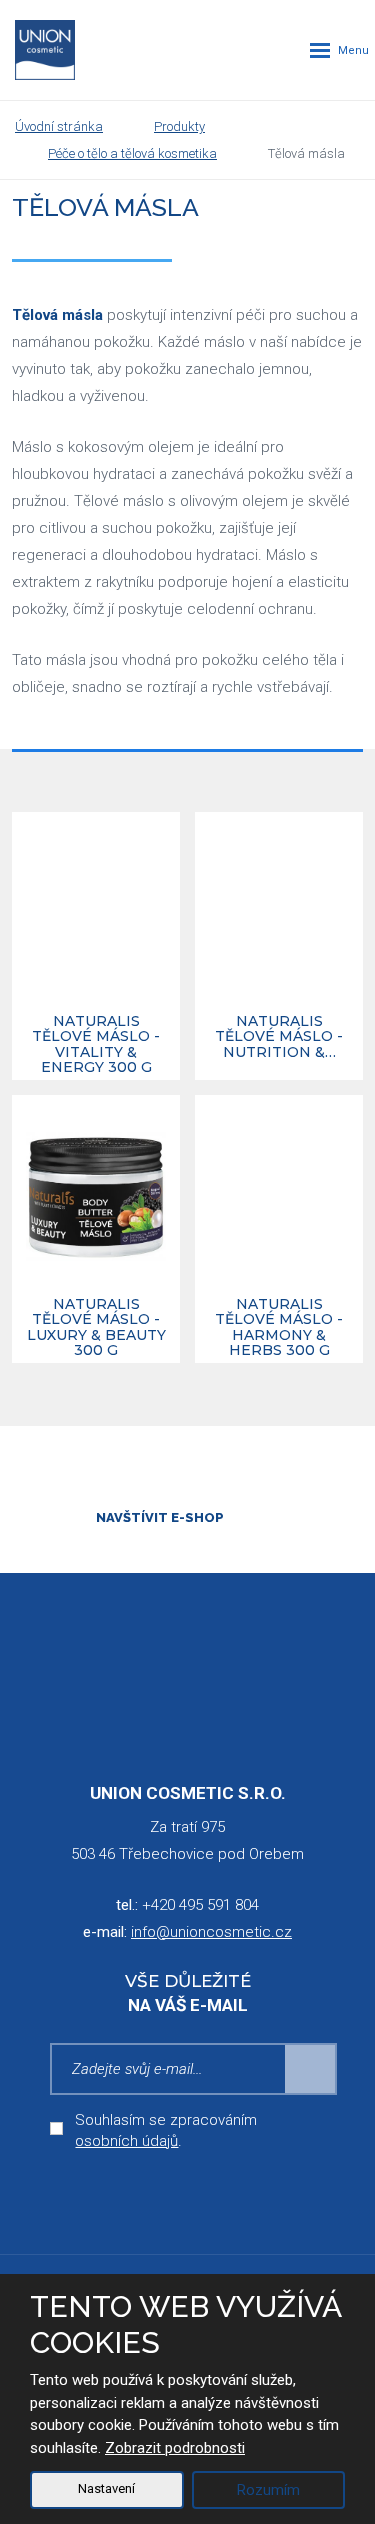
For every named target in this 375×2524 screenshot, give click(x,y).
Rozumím (268, 2490)
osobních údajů (126, 2141)
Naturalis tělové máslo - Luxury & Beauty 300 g (96, 1328)
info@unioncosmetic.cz (211, 1932)
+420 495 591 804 (200, 1905)
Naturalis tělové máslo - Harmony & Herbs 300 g (279, 1328)
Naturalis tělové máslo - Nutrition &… (279, 1037)
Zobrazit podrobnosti (175, 2448)
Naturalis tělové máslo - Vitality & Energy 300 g (96, 1045)
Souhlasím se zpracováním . (166, 2130)
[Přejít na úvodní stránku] (45, 50)
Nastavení (106, 2488)
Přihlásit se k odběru (311, 2069)
